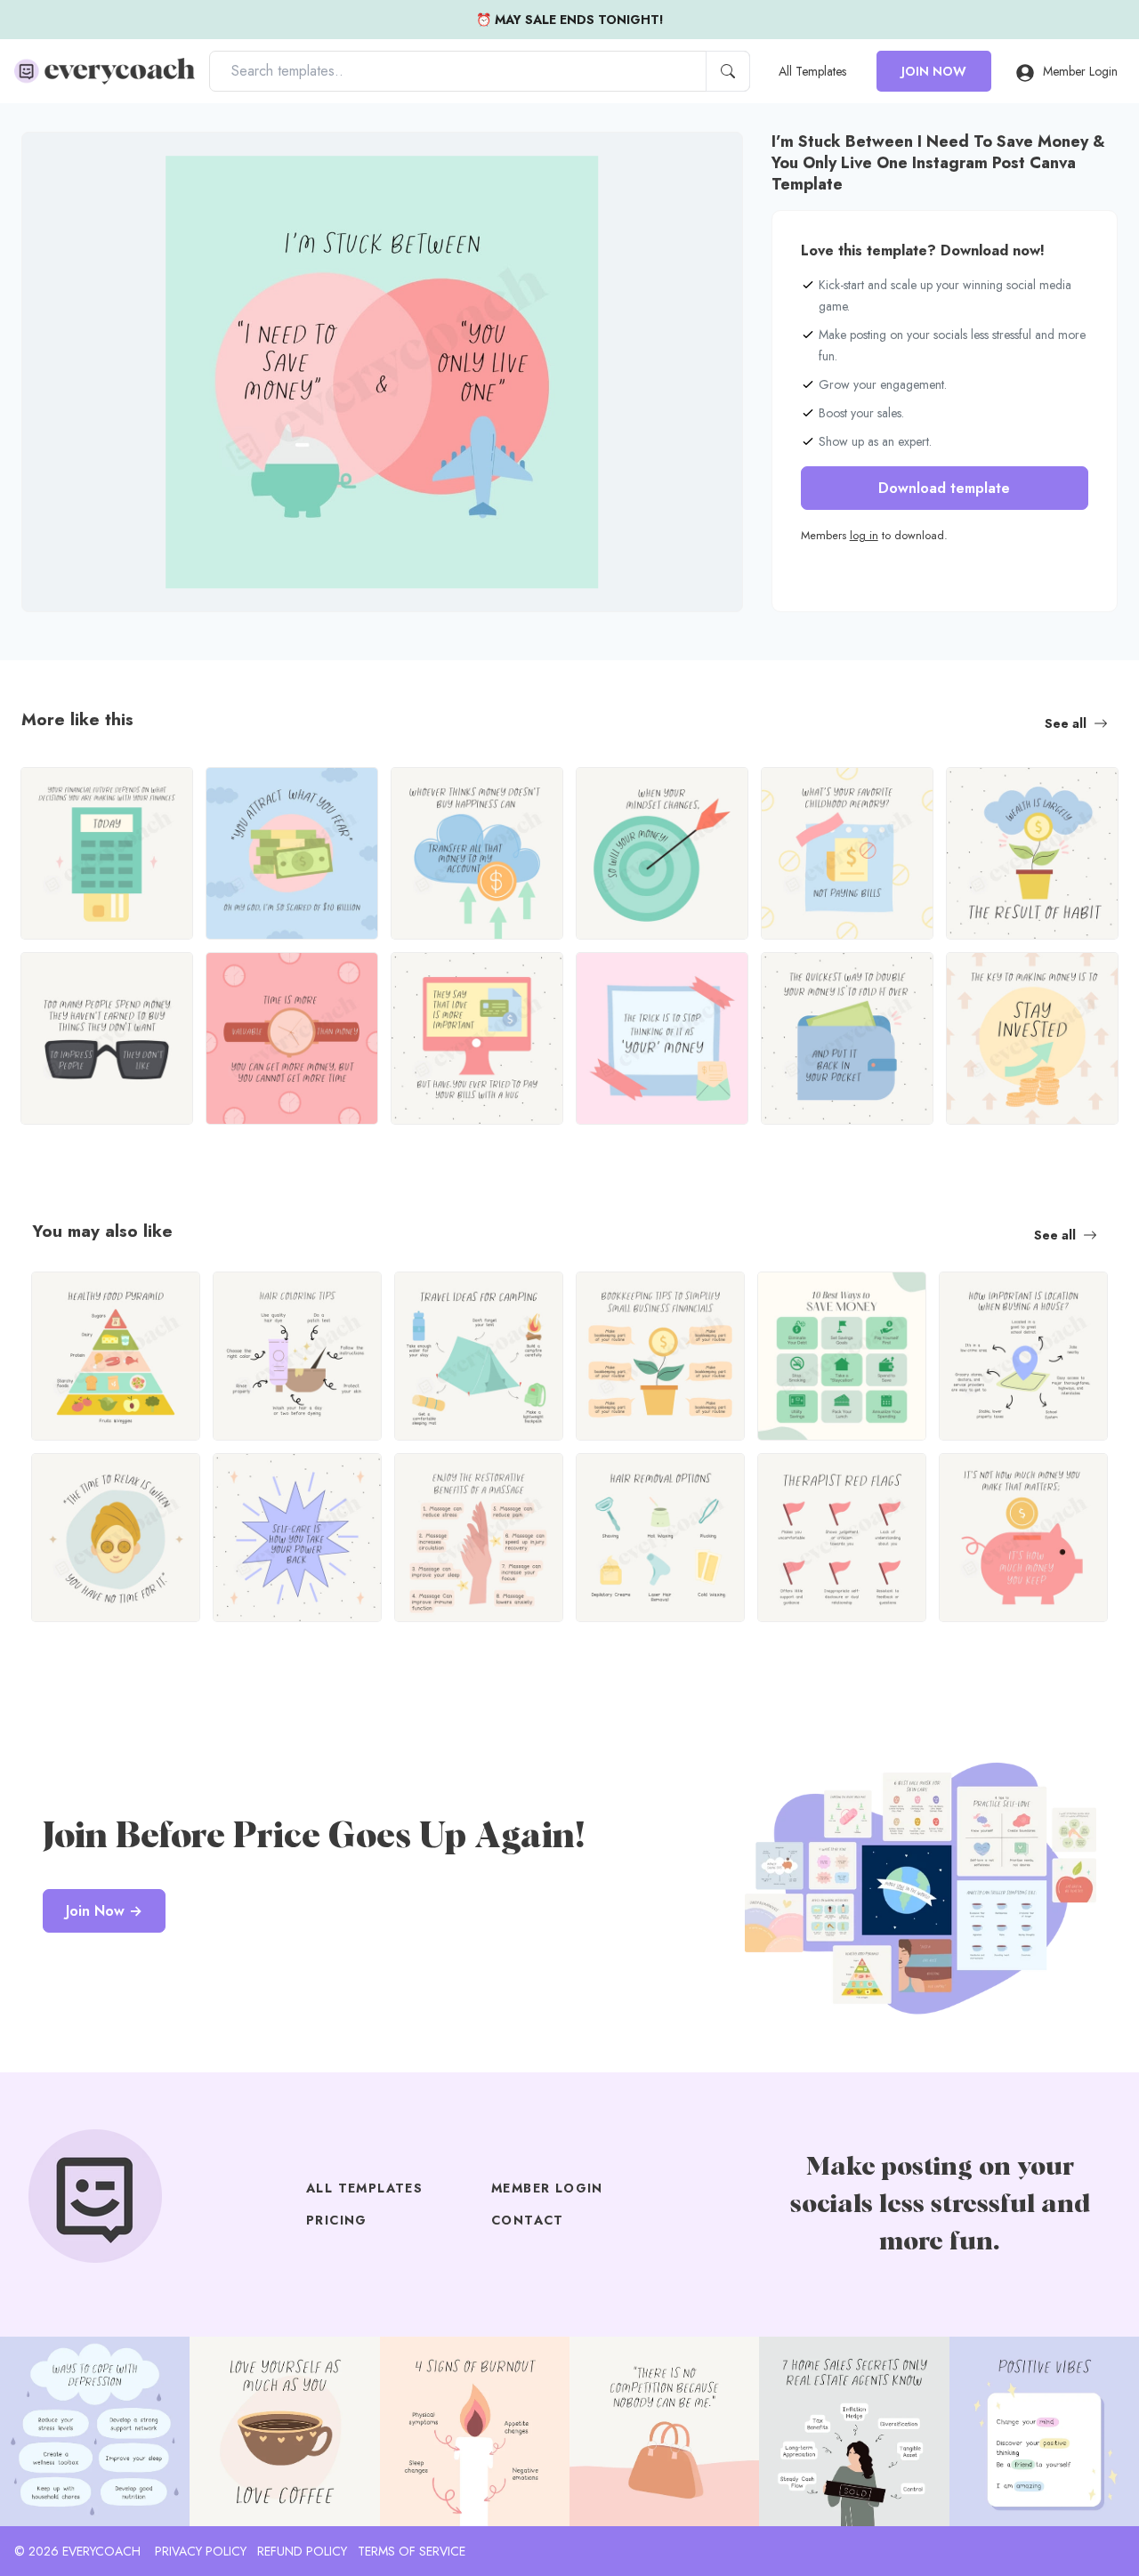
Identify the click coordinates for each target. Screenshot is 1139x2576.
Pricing (337, 2220)
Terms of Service (412, 2551)
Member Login (1080, 71)
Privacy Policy (201, 2551)
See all (1066, 723)
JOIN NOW (934, 71)
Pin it (70, 161)
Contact (528, 2220)
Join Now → (104, 1911)
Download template (944, 488)
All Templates (812, 71)
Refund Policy (302, 2551)
